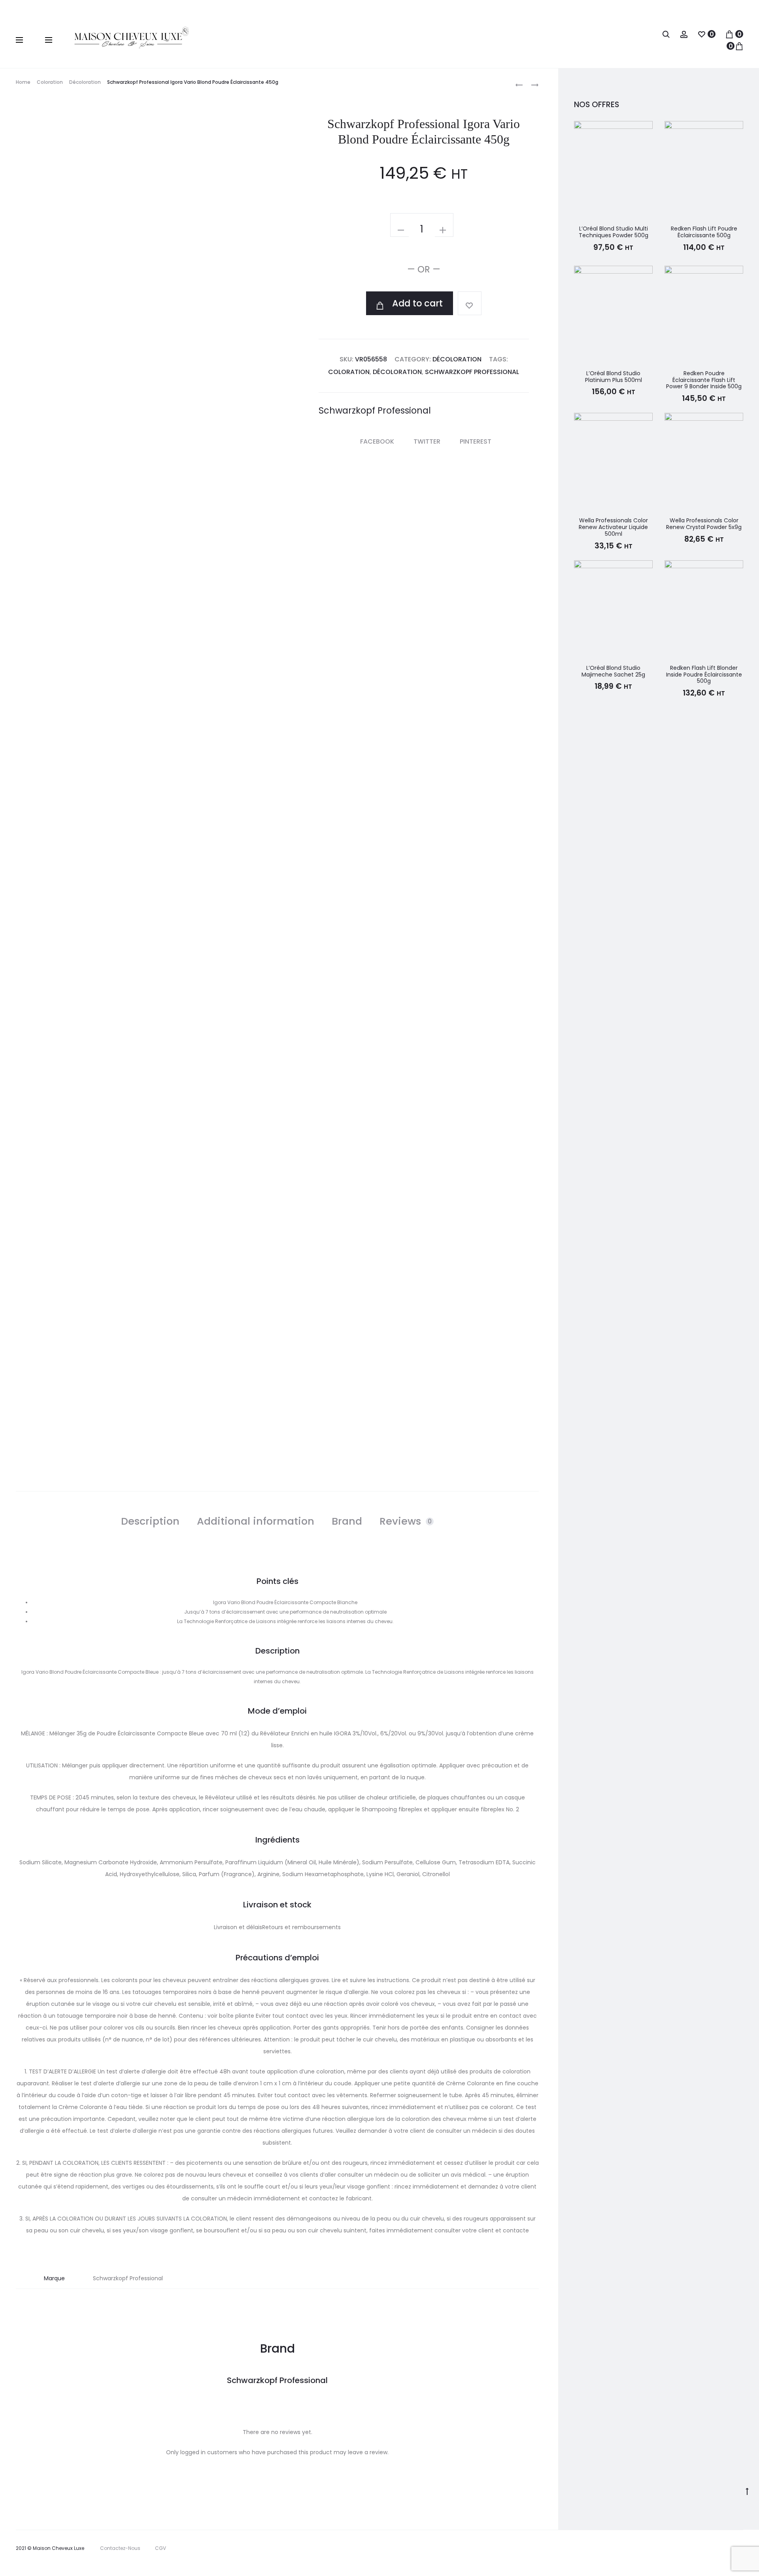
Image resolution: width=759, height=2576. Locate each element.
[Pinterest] (728, 2559)
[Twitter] (676, 2559)
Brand (347, 1521)
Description (150, 1521)
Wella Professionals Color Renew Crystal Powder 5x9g (704, 524)
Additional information (256, 1521)
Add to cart (416, 303)
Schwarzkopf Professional (472, 372)
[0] (702, 34)
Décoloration (85, 82)
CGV (160, 2548)
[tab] (150, 1521)
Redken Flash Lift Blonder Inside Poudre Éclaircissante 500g (704, 675)
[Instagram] (711, 2559)
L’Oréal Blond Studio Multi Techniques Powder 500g (614, 232)
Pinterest (476, 441)
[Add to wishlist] (470, 303)
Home (23, 82)
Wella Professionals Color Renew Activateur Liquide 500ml (613, 527)
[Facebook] (693, 2559)
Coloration (50, 82)
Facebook (378, 441)
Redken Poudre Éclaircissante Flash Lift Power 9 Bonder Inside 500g (704, 380)
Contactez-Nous (120, 2548)
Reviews (406, 1521)
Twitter (428, 441)
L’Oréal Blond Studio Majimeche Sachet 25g (613, 671)
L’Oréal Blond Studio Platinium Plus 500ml (614, 377)
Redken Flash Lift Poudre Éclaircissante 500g (704, 232)
